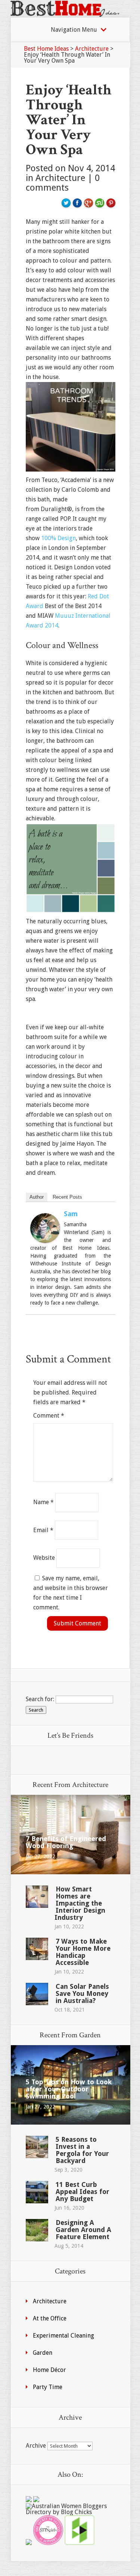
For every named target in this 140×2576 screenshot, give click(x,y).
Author (37, 1197)
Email (43, 1530)
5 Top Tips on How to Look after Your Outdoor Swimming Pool (69, 2089)
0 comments (63, 183)
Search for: (40, 1699)
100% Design (58, 538)
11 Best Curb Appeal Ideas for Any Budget (83, 2192)
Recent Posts (67, 1197)
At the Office (50, 2318)
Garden (43, 2353)
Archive (36, 2446)
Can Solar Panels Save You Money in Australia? (82, 1993)
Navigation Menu (74, 30)
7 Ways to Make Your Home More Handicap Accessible (83, 1952)
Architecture (92, 49)
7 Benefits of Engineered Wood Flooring (66, 1842)
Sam (71, 1214)
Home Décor (49, 2370)
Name (43, 1502)
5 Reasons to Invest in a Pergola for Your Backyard (82, 2150)
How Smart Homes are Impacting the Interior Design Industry (80, 1903)
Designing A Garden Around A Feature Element (83, 2230)
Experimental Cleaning (63, 2336)
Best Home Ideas (46, 49)
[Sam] (45, 1241)
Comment (49, 1416)
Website (44, 1558)
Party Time (48, 2387)
